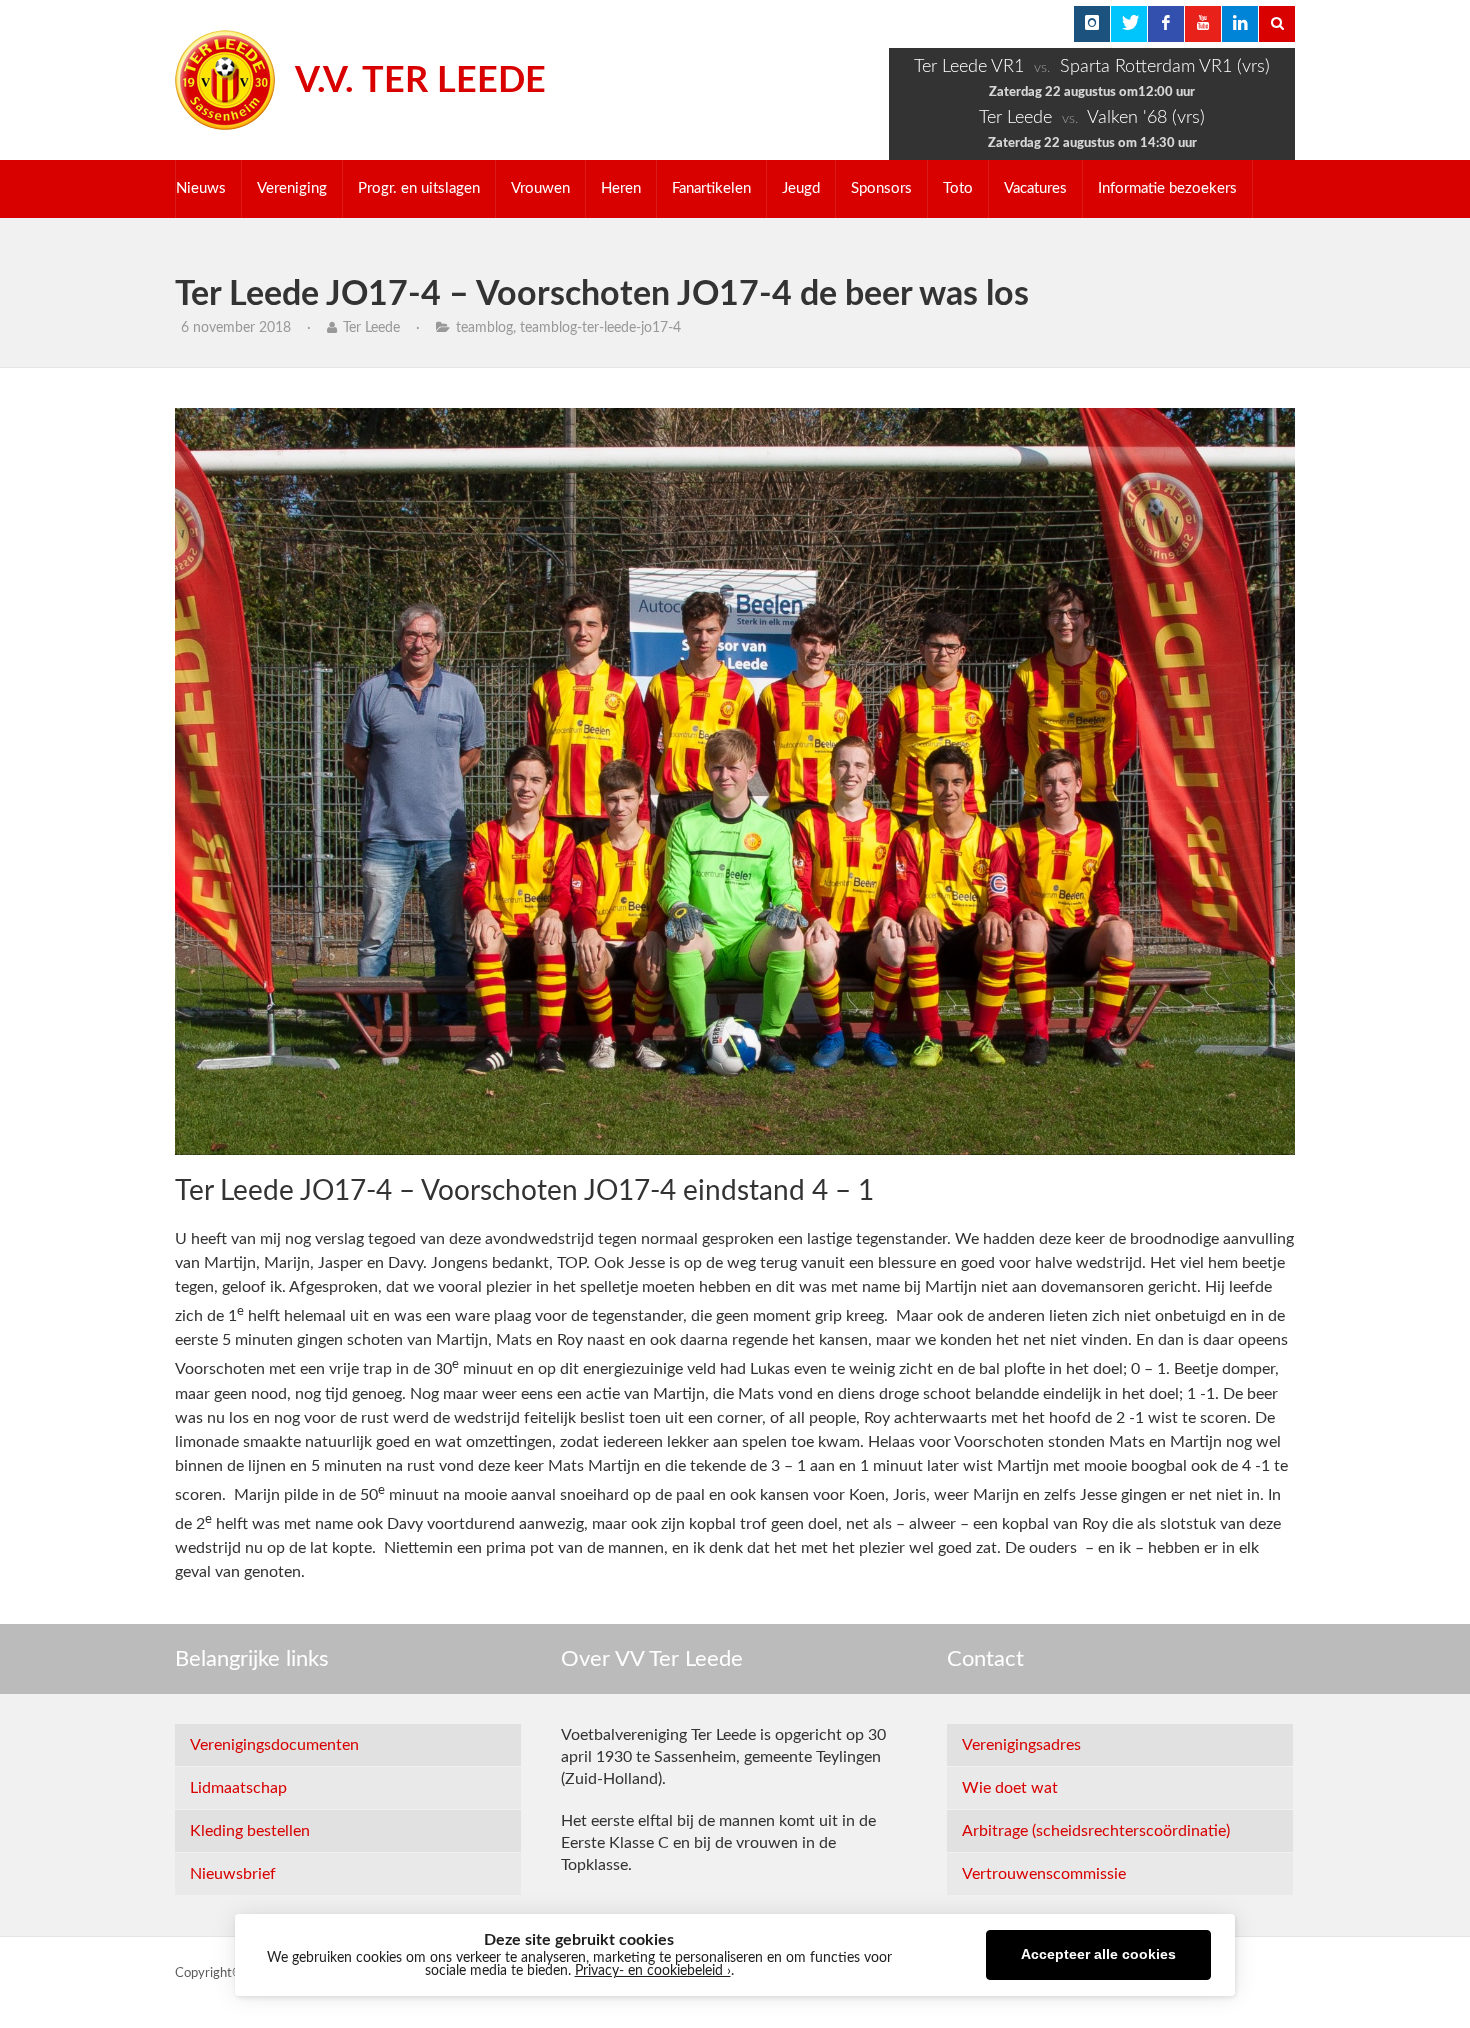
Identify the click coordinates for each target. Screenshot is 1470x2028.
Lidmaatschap (238, 1788)
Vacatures (1035, 188)
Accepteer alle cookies (1098, 1954)
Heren (621, 188)
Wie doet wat (1010, 1788)
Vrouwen (540, 188)
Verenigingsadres (1021, 1745)
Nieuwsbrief (233, 1874)
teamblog (484, 328)
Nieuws (201, 188)
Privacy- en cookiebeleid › (653, 1971)
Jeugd (801, 188)
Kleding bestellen (250, 1831)
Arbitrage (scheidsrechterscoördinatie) (1096, 1831)
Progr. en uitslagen (419, 188)
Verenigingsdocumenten (274, 1745)
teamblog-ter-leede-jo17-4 (600, 328)
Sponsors (881, 188)
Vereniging (292, 188)
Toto (958, 188)
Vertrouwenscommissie (1044, 1874)
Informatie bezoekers (1167, 188)
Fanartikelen (711, 188)
